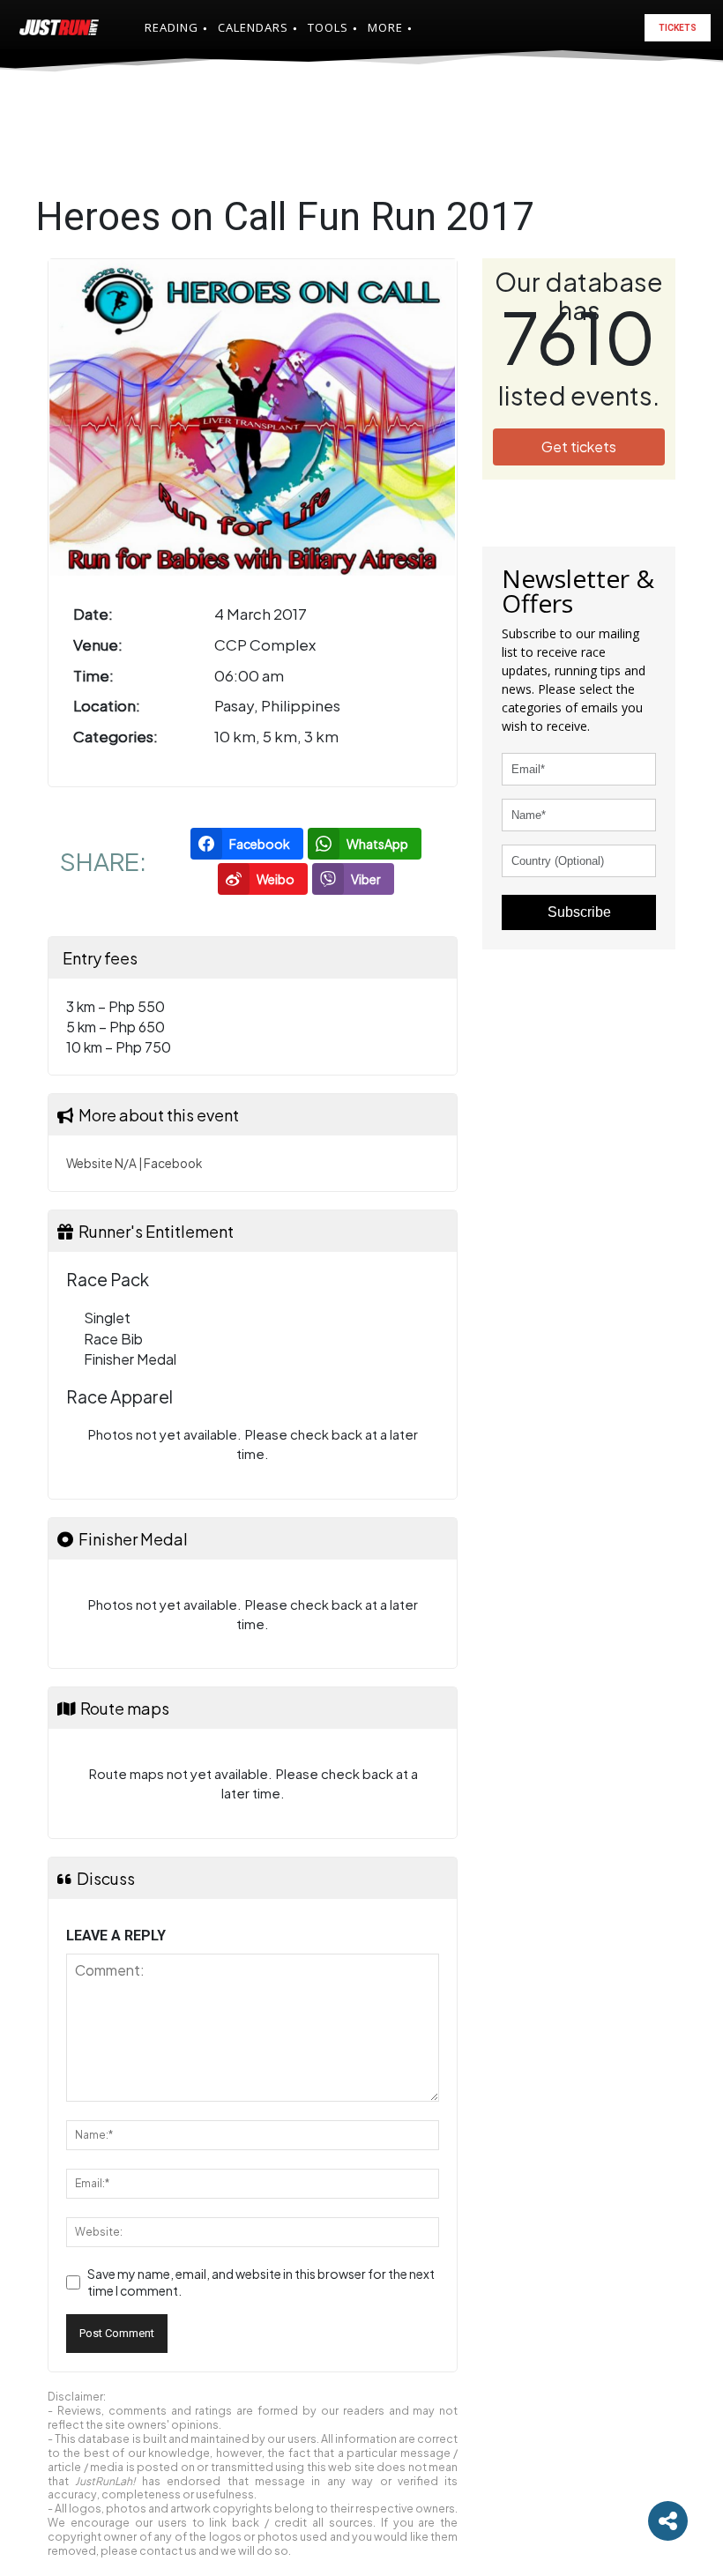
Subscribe (579, 912)
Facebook (173, 1163)
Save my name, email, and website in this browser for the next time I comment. (261, 2282)
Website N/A (101, 1163)
